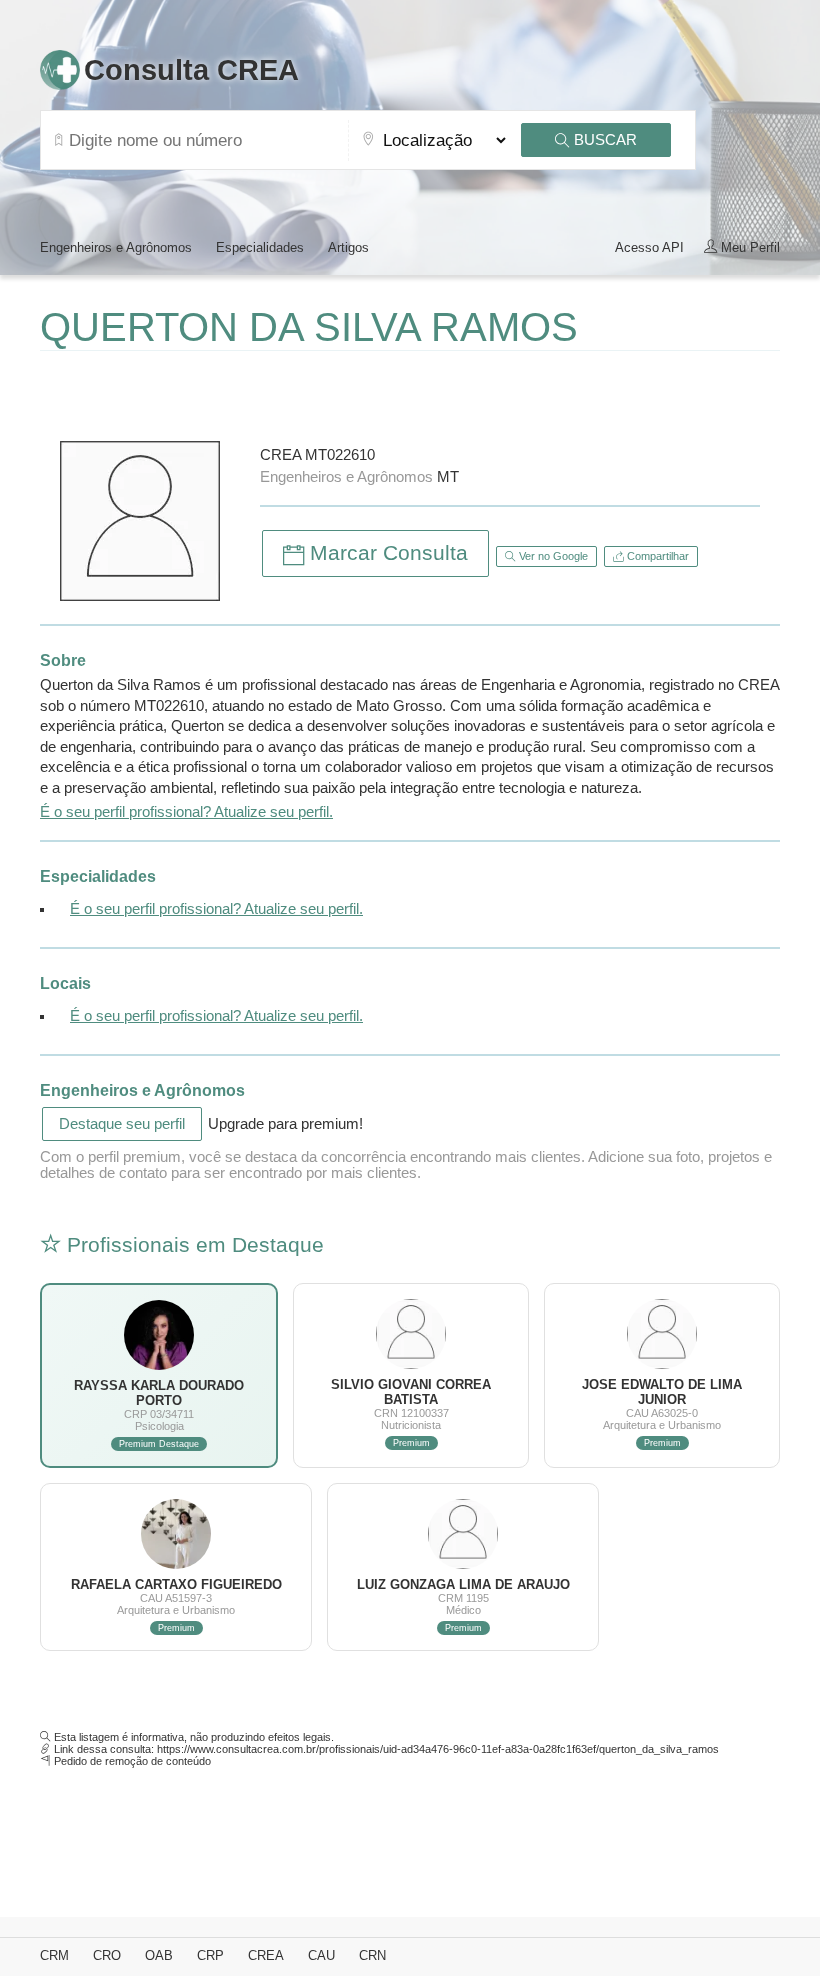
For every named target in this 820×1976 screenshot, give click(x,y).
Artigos (348, 247)
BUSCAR (603, 140)
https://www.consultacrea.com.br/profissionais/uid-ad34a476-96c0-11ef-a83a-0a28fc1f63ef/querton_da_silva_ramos (438, 1749)
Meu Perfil (748, 247)
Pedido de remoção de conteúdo (132, 1761)
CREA (266, 1955)
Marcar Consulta (386, 553)
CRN (372, 1955)
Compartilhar (656, 556)
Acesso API (649, 247)
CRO (107, 1955)
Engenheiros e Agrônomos (116, 247)
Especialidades (260, 247)
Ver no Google (552, 556)
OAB (159, 1955)
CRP (210, 1955)
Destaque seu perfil (122, 1124)
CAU (321, 1955)
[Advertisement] (274, 391)
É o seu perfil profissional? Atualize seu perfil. (186, 812)
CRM (54, 1955)
